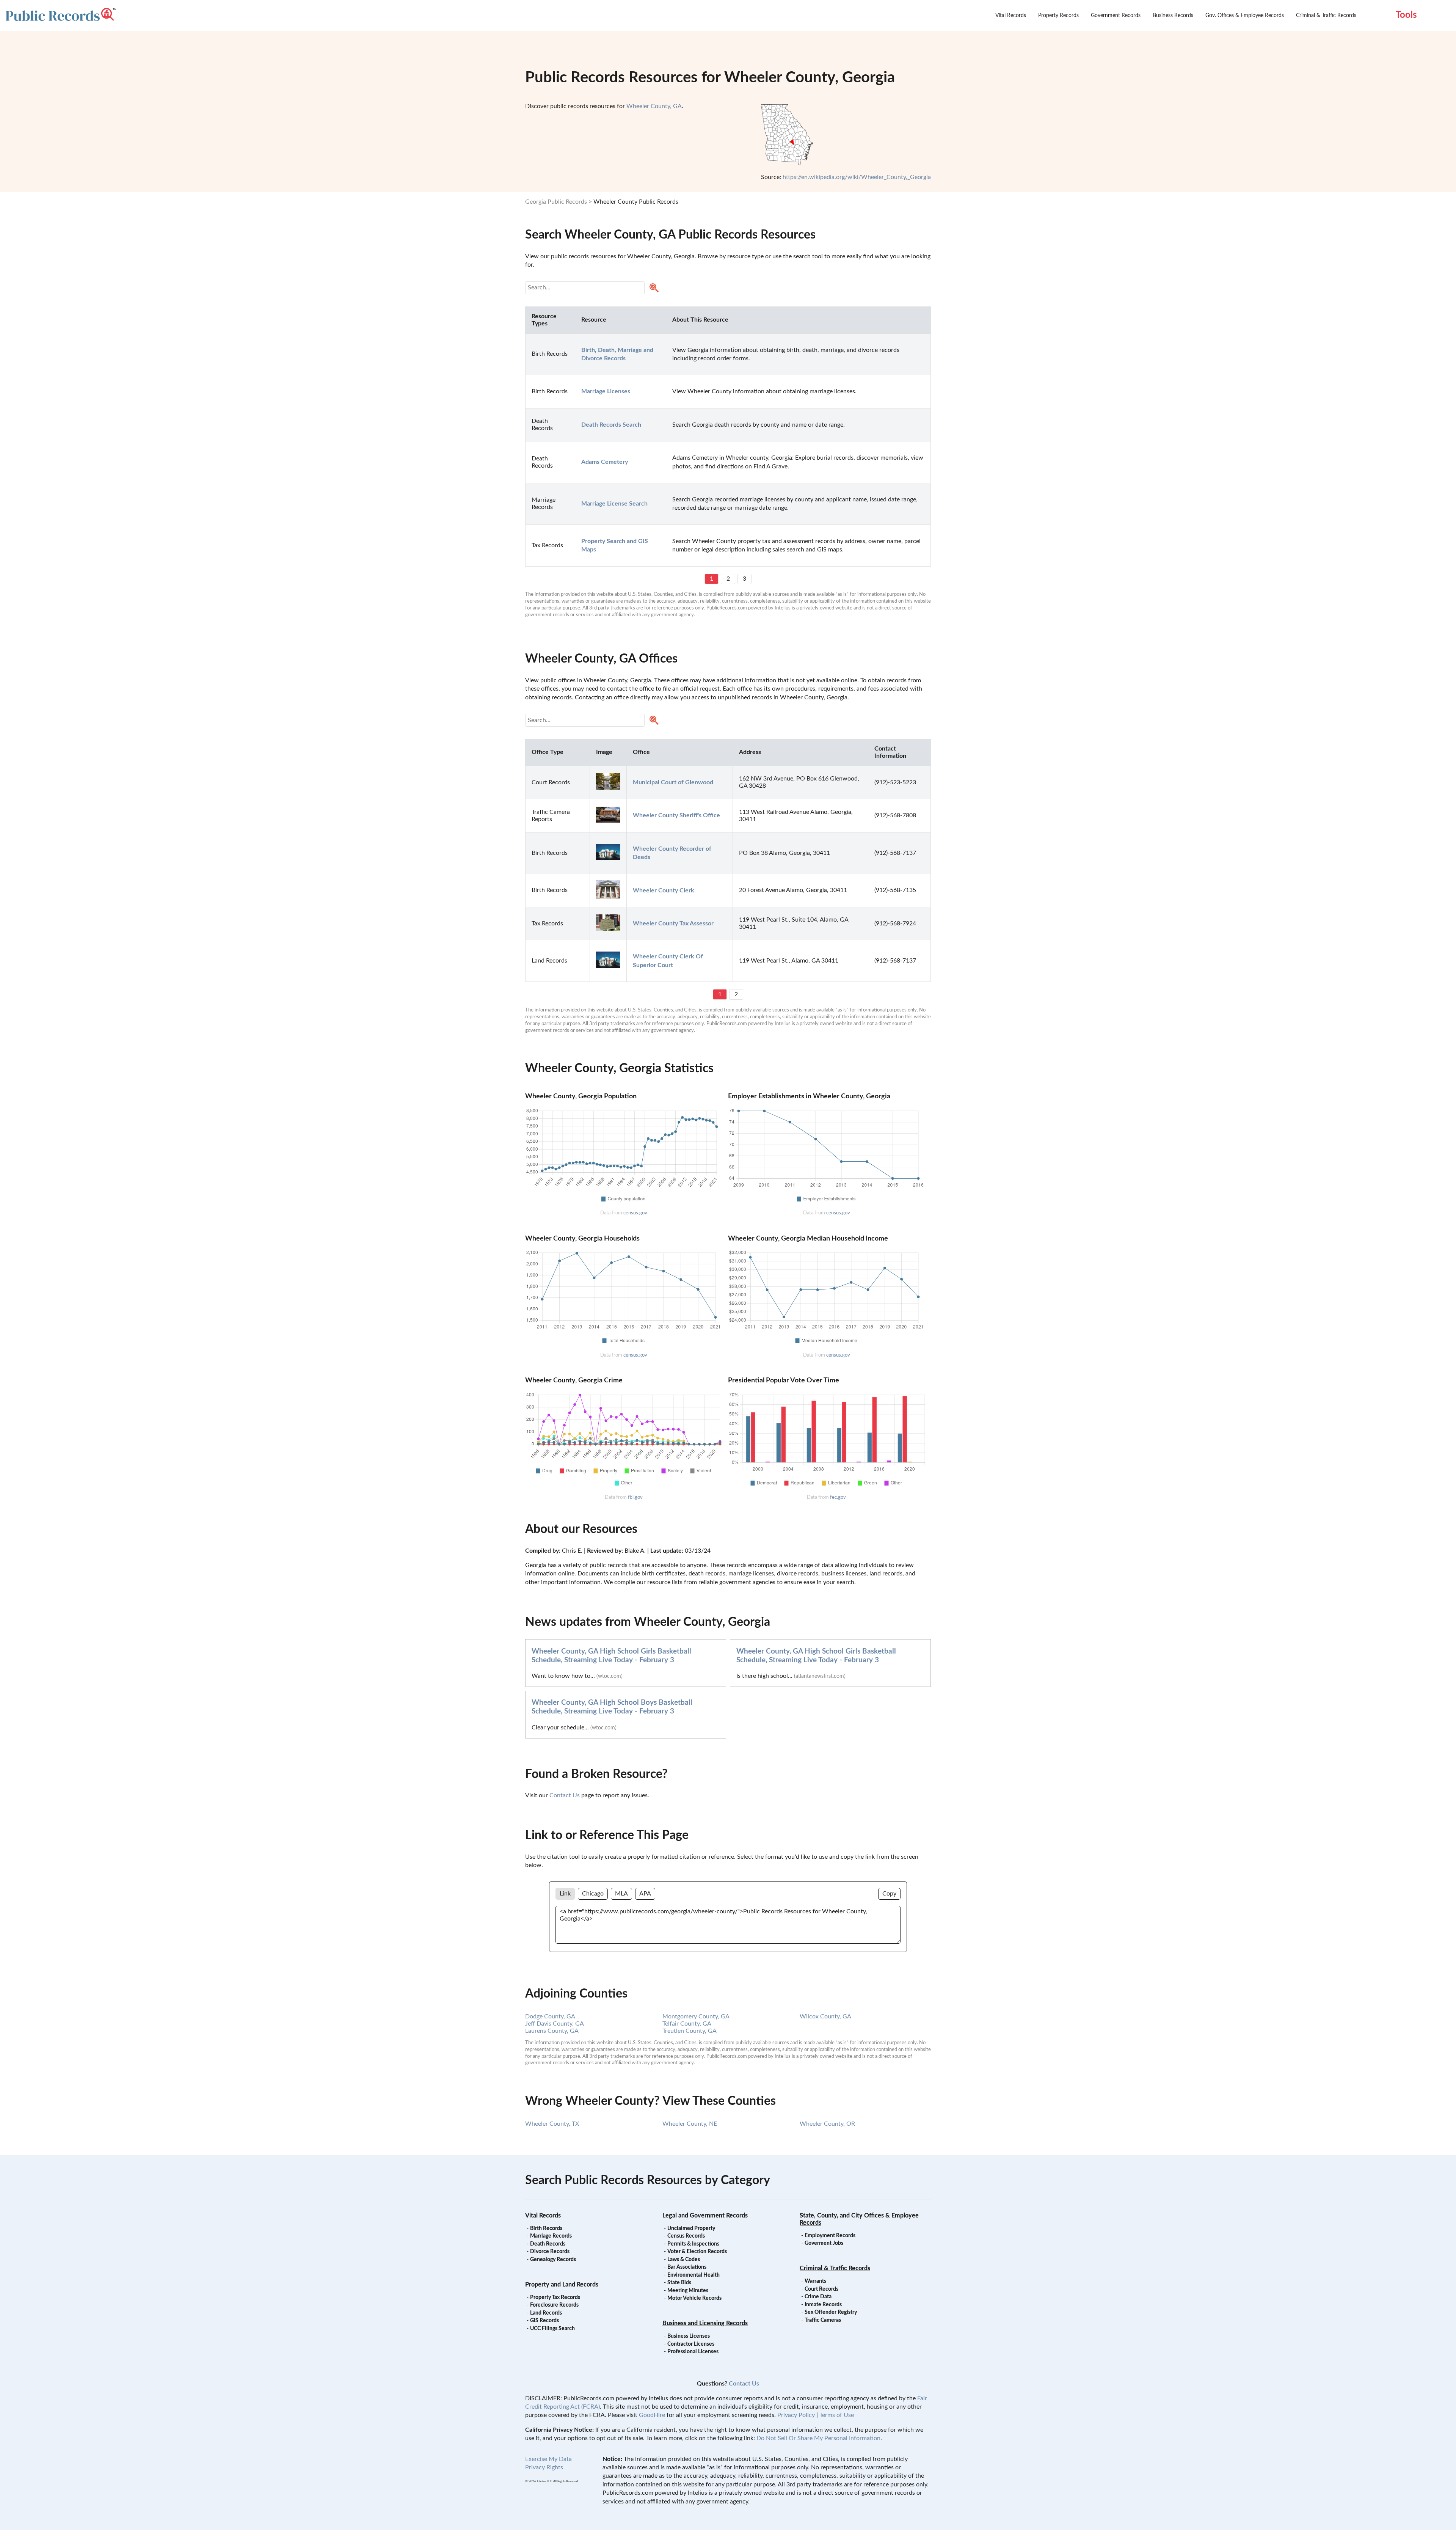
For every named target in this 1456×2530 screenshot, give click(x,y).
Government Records (1116, 16)
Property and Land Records (562, 2285)
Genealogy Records (553, 2260)
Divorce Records (550, 2252)
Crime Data (818, 2297)
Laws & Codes (684, 2260)
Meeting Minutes (688, 2291)
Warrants (815, 2281)
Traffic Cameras (823, 2320)
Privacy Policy (796, 2415)
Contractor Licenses (691, 2344)
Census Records (686, 2236)
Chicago (593, 1894)
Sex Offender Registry (831, 2312)
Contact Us (565, 1795)
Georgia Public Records (556, 202)
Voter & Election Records (697, 2252)
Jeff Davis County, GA (555, 2024)
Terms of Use (837, 2415)
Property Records (1058, 16)
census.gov (635, 1213)
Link (565, 1894)
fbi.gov (635, 1497)
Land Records (546, 2313)
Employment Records (830, 2236)
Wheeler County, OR (827, 2124)
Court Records (821, 2289)
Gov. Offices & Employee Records (1245, 16)
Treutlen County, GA (690, 2031)
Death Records (548, 2244)
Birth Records (546, 2228)
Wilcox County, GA (825, 2016)
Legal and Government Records (705, 2216)
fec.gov (838, 1497)
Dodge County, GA (550, 2016)
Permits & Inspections (693, 2244)
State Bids (679, 2283)
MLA (621, 1894)
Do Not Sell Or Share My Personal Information (818, 2438)
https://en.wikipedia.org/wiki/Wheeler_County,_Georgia (857, 177)
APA (645, 1894)
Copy (889, 1894)
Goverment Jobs (824, 2243)
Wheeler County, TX (552, 2124)
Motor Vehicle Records (694, 2298)
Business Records (1173, 16)
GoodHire (652, 2415)
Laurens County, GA (552, 2031)
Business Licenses (689, 2336)
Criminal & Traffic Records (1326, 16)
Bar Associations (687, 2267)
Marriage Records (551, 2236)
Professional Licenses (693, 2352)
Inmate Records (823, 2305)
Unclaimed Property (691, 2228)
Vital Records (1011, 16)
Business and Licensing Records (705, 2323)
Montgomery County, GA (696, 2016)
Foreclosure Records (554, 2305)
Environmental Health (693, 2275)
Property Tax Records (555, 2298)
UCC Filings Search (552, 2329)
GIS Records (544, 2321)
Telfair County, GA (687, 2024)
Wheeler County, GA (654, 106)
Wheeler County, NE (690, 2124)
